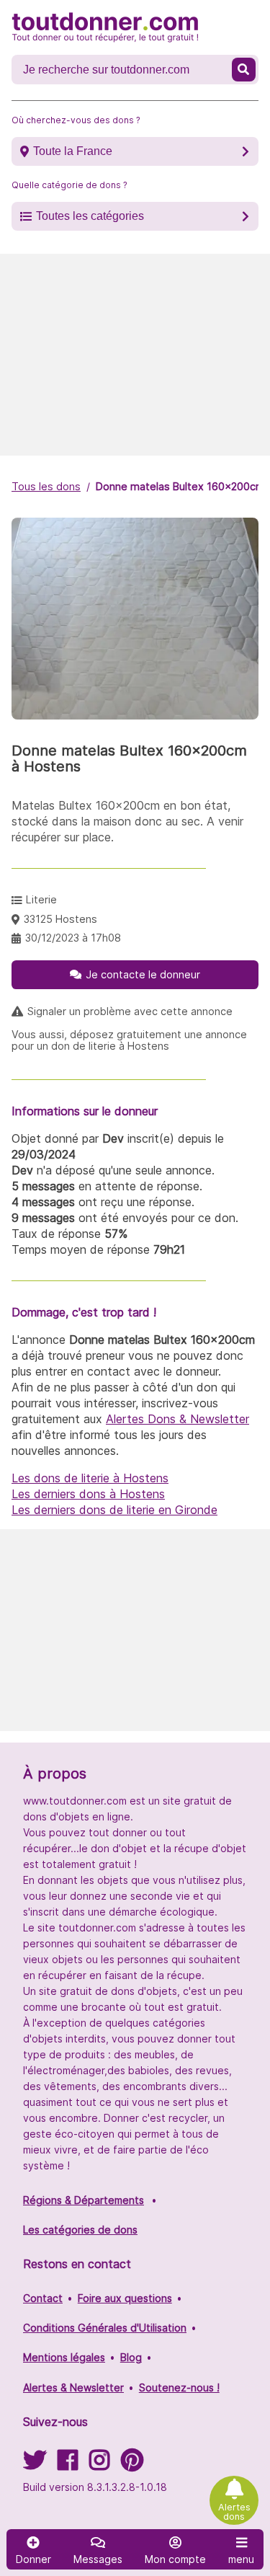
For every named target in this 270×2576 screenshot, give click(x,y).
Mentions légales (64, 2357)
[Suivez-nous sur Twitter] (35, 2465)
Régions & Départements (84, 2200)
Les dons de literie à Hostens (90, 1478)
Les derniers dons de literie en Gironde (114, 1510)
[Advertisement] (135, 355)
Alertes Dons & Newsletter (177, 1419)
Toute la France (73, 151)
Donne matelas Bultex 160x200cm (180, 486)
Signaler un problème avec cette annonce (130, 1012)
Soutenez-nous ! (179, 2387)
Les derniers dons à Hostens (88, 1494)
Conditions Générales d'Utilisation (105, 2328)
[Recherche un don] (244, 70)
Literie (41, 899)
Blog (131, 2357)
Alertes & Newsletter (73, 2387)
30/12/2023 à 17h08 (73, 938)
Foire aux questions (125, 2298)
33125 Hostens (60, 919)
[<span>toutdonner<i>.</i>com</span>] (105, 27)
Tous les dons (46, 486)
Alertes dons (234, 2512)
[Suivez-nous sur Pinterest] (132, 2465)
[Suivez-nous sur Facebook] (68, 2465)
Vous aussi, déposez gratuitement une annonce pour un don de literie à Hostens (129, 1040)
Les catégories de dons (80, 2230)
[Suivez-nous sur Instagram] (99, 2465)
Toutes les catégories (90, 216)
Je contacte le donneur (143, 974)
